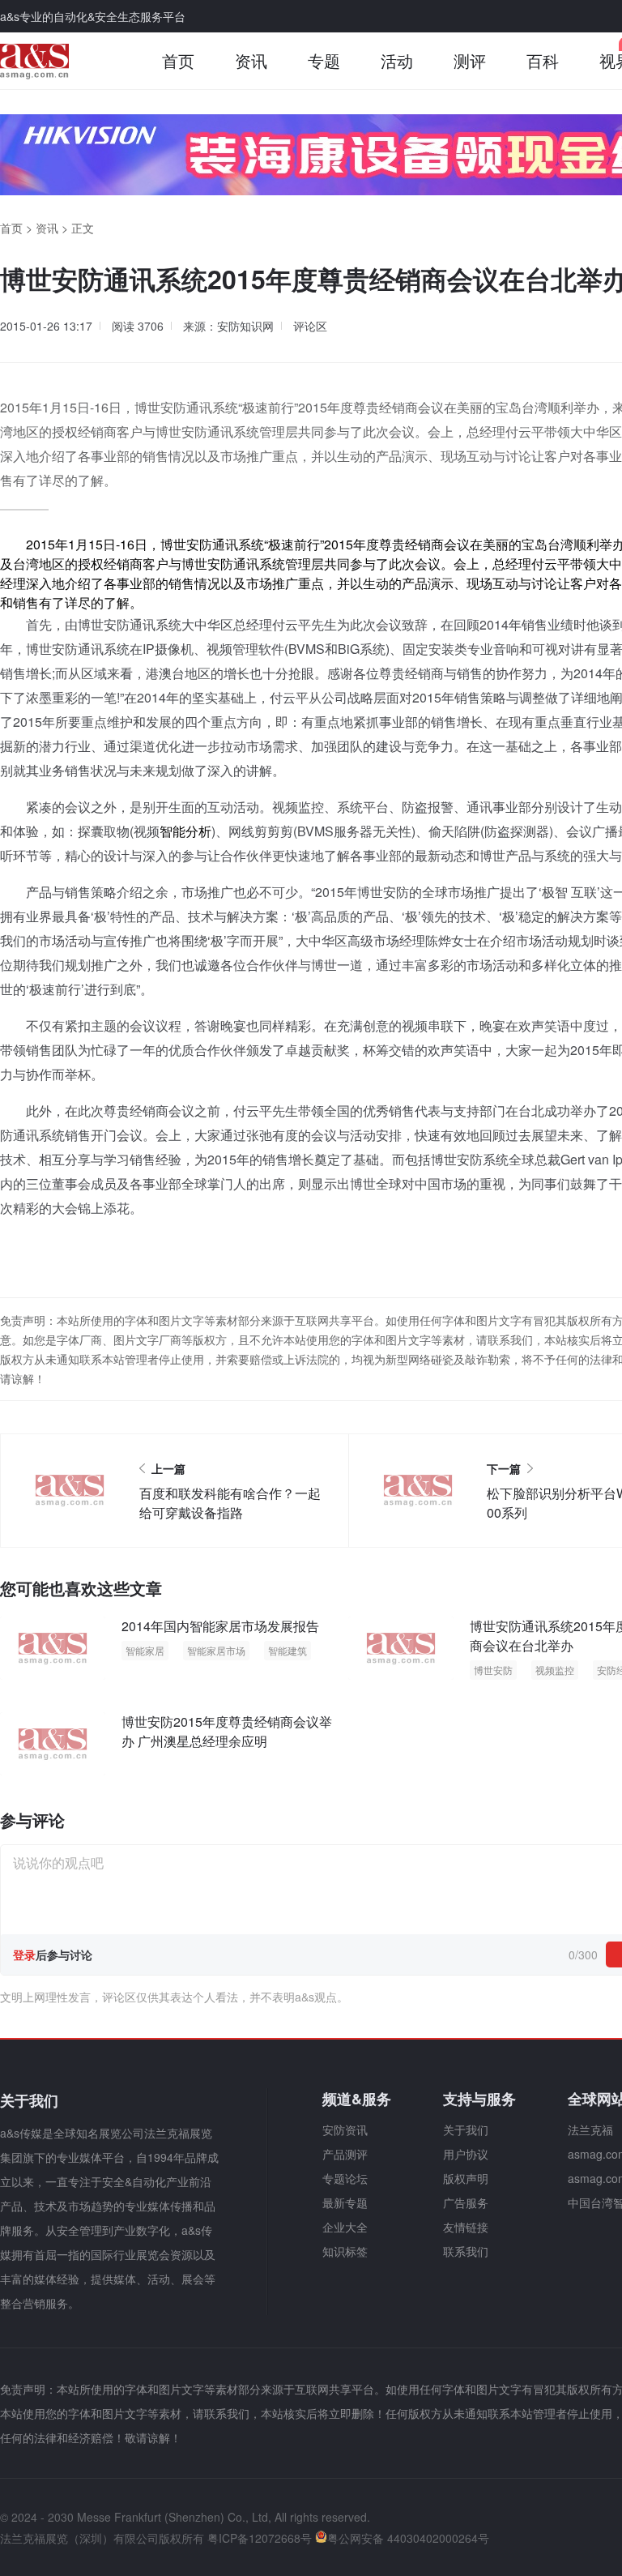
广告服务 (466, 2202)
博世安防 (493, 1670)
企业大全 (345, 2227)
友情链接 (466, 2227)
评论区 (310, 326)
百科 (543, 60)
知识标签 (345, 2251)
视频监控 (555, 1670)
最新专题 (345, 2202)
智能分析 (185, 831)
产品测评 (345, 2154)
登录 (24, 1954)
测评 (470, 60)
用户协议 (466, 2154)
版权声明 (466, 2178)
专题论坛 (345, 2178)
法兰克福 (590, 2130)
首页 (178, 60)
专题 (324, 60)
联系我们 (466, 2251)
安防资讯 (345, 2130)
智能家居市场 (216, 1650)
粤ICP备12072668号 (260, 2538)
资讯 (251, 60)
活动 (397, 60)
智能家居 (145, 1650)
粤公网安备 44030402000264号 (408, 2538)
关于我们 (466, 2130)
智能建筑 (288, 1650)
